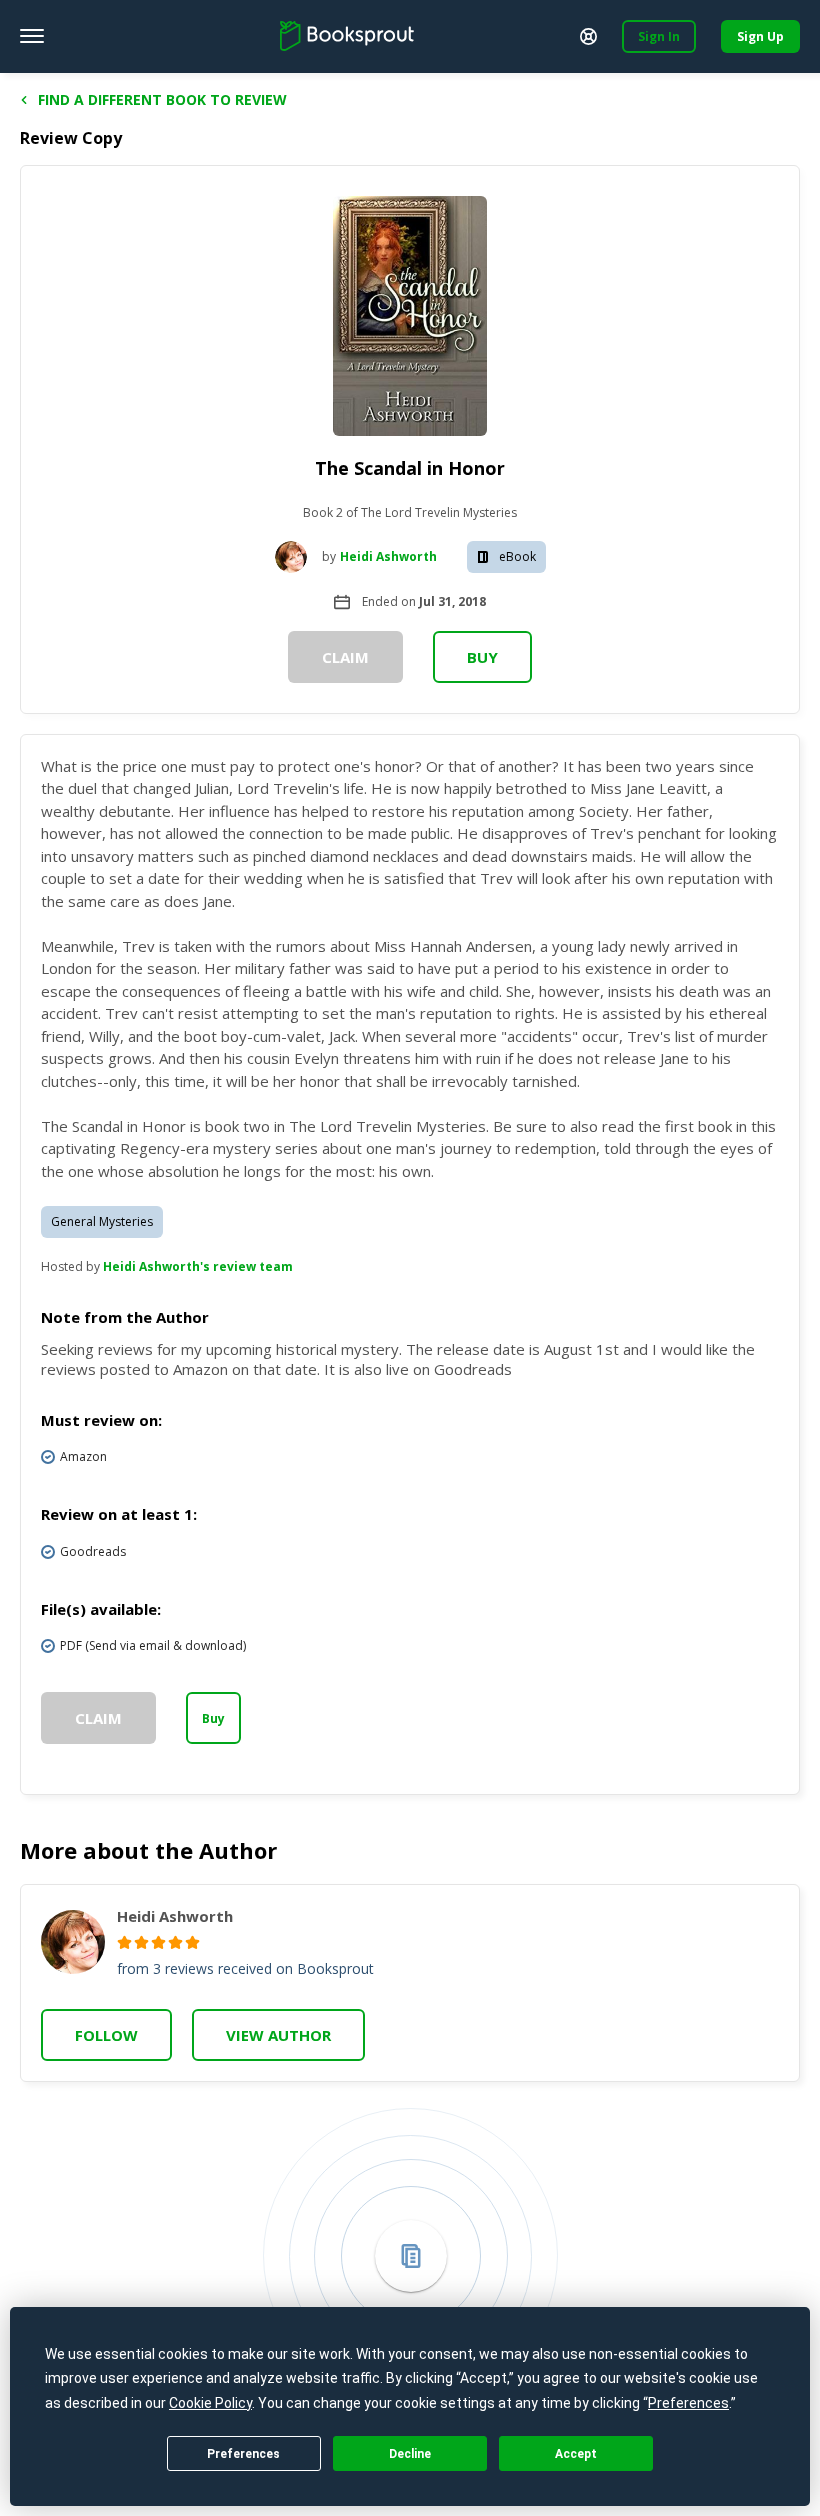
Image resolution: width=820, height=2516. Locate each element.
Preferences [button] (688, 2403)
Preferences (243, 2454)
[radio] (124, 1942)
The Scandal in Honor (410, 468)
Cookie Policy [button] (210, 2403)
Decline (410, 2454)
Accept (576, 2454)
